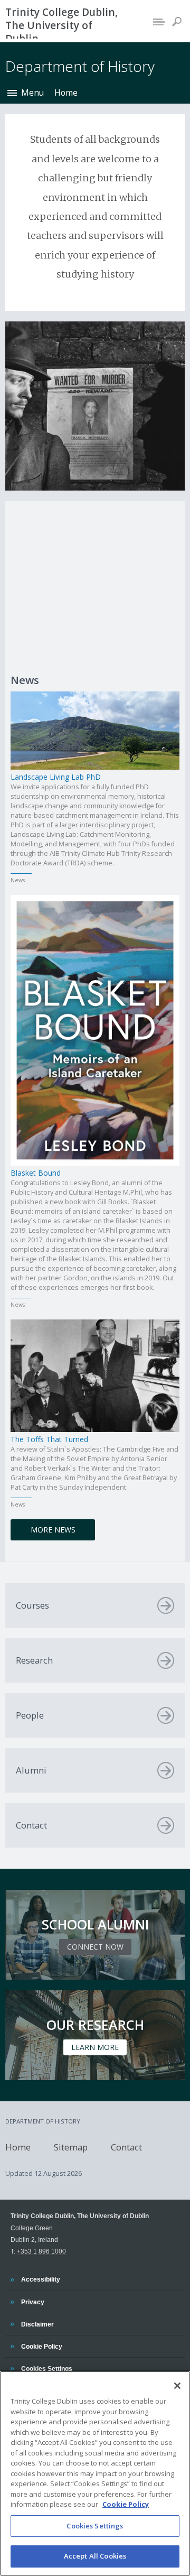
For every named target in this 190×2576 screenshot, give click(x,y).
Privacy (32, 2302)
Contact (126, 2146)
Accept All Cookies (95, 2556)
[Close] (177, 2386)
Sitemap (71, 2146)
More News (53, 1530)
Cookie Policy (41, 2346)
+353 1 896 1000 (41, 2251)
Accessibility (40, 2279)
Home (66, 93)
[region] (95, 2473)
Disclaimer (37, 2324)
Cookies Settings (95, 2526)
